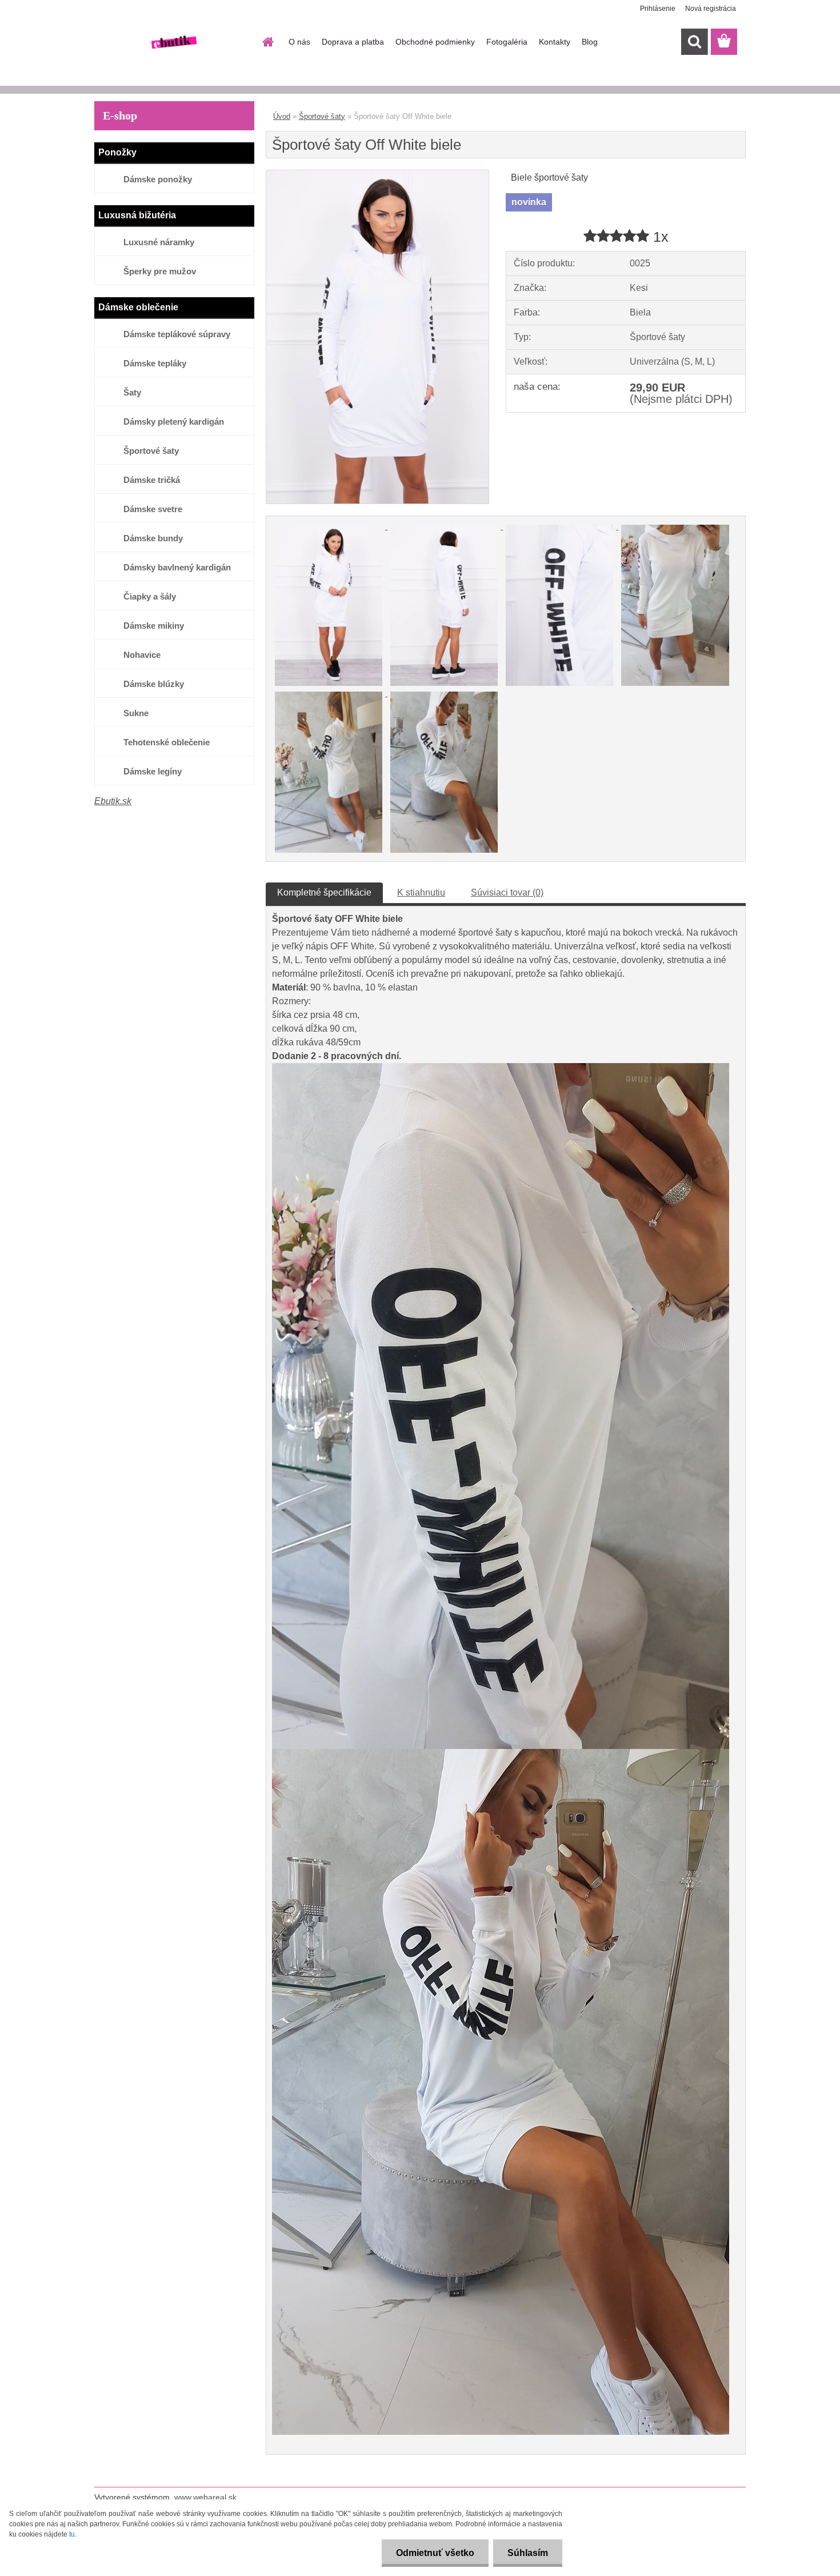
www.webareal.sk (205, 2497)
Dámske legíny (153, 771)
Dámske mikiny (154, 626)
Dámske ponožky (158, 179)
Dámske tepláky (155, 363)
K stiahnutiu (421, 892)
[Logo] (173, 42)
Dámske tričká (152, 480)
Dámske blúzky (154, 684)
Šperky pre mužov (160, 271)
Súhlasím (528, 2553)
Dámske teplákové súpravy (177, 334)
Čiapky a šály (150, 596)
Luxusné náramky (159, 242)
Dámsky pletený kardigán (174, 422)
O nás (299, 42)
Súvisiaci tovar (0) (507, 892)
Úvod (282, 116)
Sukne (136, 713)
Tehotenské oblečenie (167, 742)
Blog (590, 42)
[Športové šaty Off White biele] (377, 175)
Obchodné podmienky (435, 42)
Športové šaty (151, 451)
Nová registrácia (711, 9)
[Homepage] (267, 42)
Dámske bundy (153, 538)
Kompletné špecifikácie (324, 892)
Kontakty (555, 42)
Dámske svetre (153, 509)
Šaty (132, 392)
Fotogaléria (507, 42)
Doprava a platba (353, 42)
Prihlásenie (658, 9)
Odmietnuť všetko (435, 2553)
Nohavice (142, 655)
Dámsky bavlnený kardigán (177, 567)
